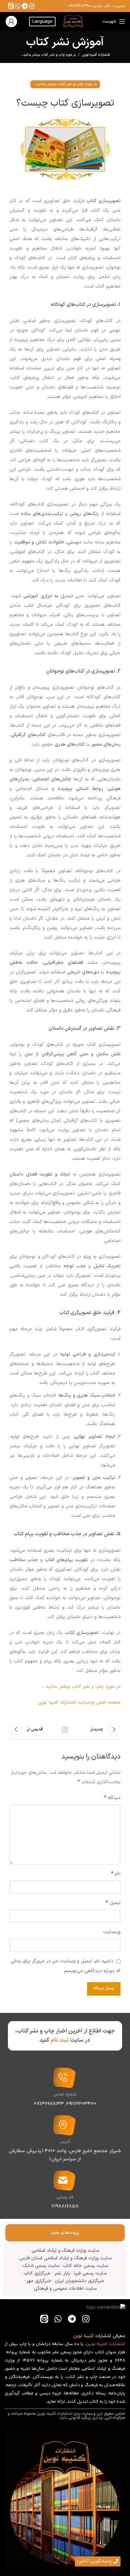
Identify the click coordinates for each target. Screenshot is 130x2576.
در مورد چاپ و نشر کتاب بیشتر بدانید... (48, 55)
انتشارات (117, 2344)
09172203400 (80, 6)
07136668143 (49, 2104)
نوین (91, 2344)
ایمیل (113, 1903)
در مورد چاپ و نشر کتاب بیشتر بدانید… (81, 1687)
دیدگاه (112, 1798)
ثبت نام (60, 2040)
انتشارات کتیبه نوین (96, 55)
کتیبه (102, 2344)
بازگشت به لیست (65, 1729)
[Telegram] (25, 6)
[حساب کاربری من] (11, 22)
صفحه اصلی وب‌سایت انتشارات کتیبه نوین (79, 1702)
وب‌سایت (112, 1932)
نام (116, 1874)
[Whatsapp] (18, 6)
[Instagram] (32, 6)
